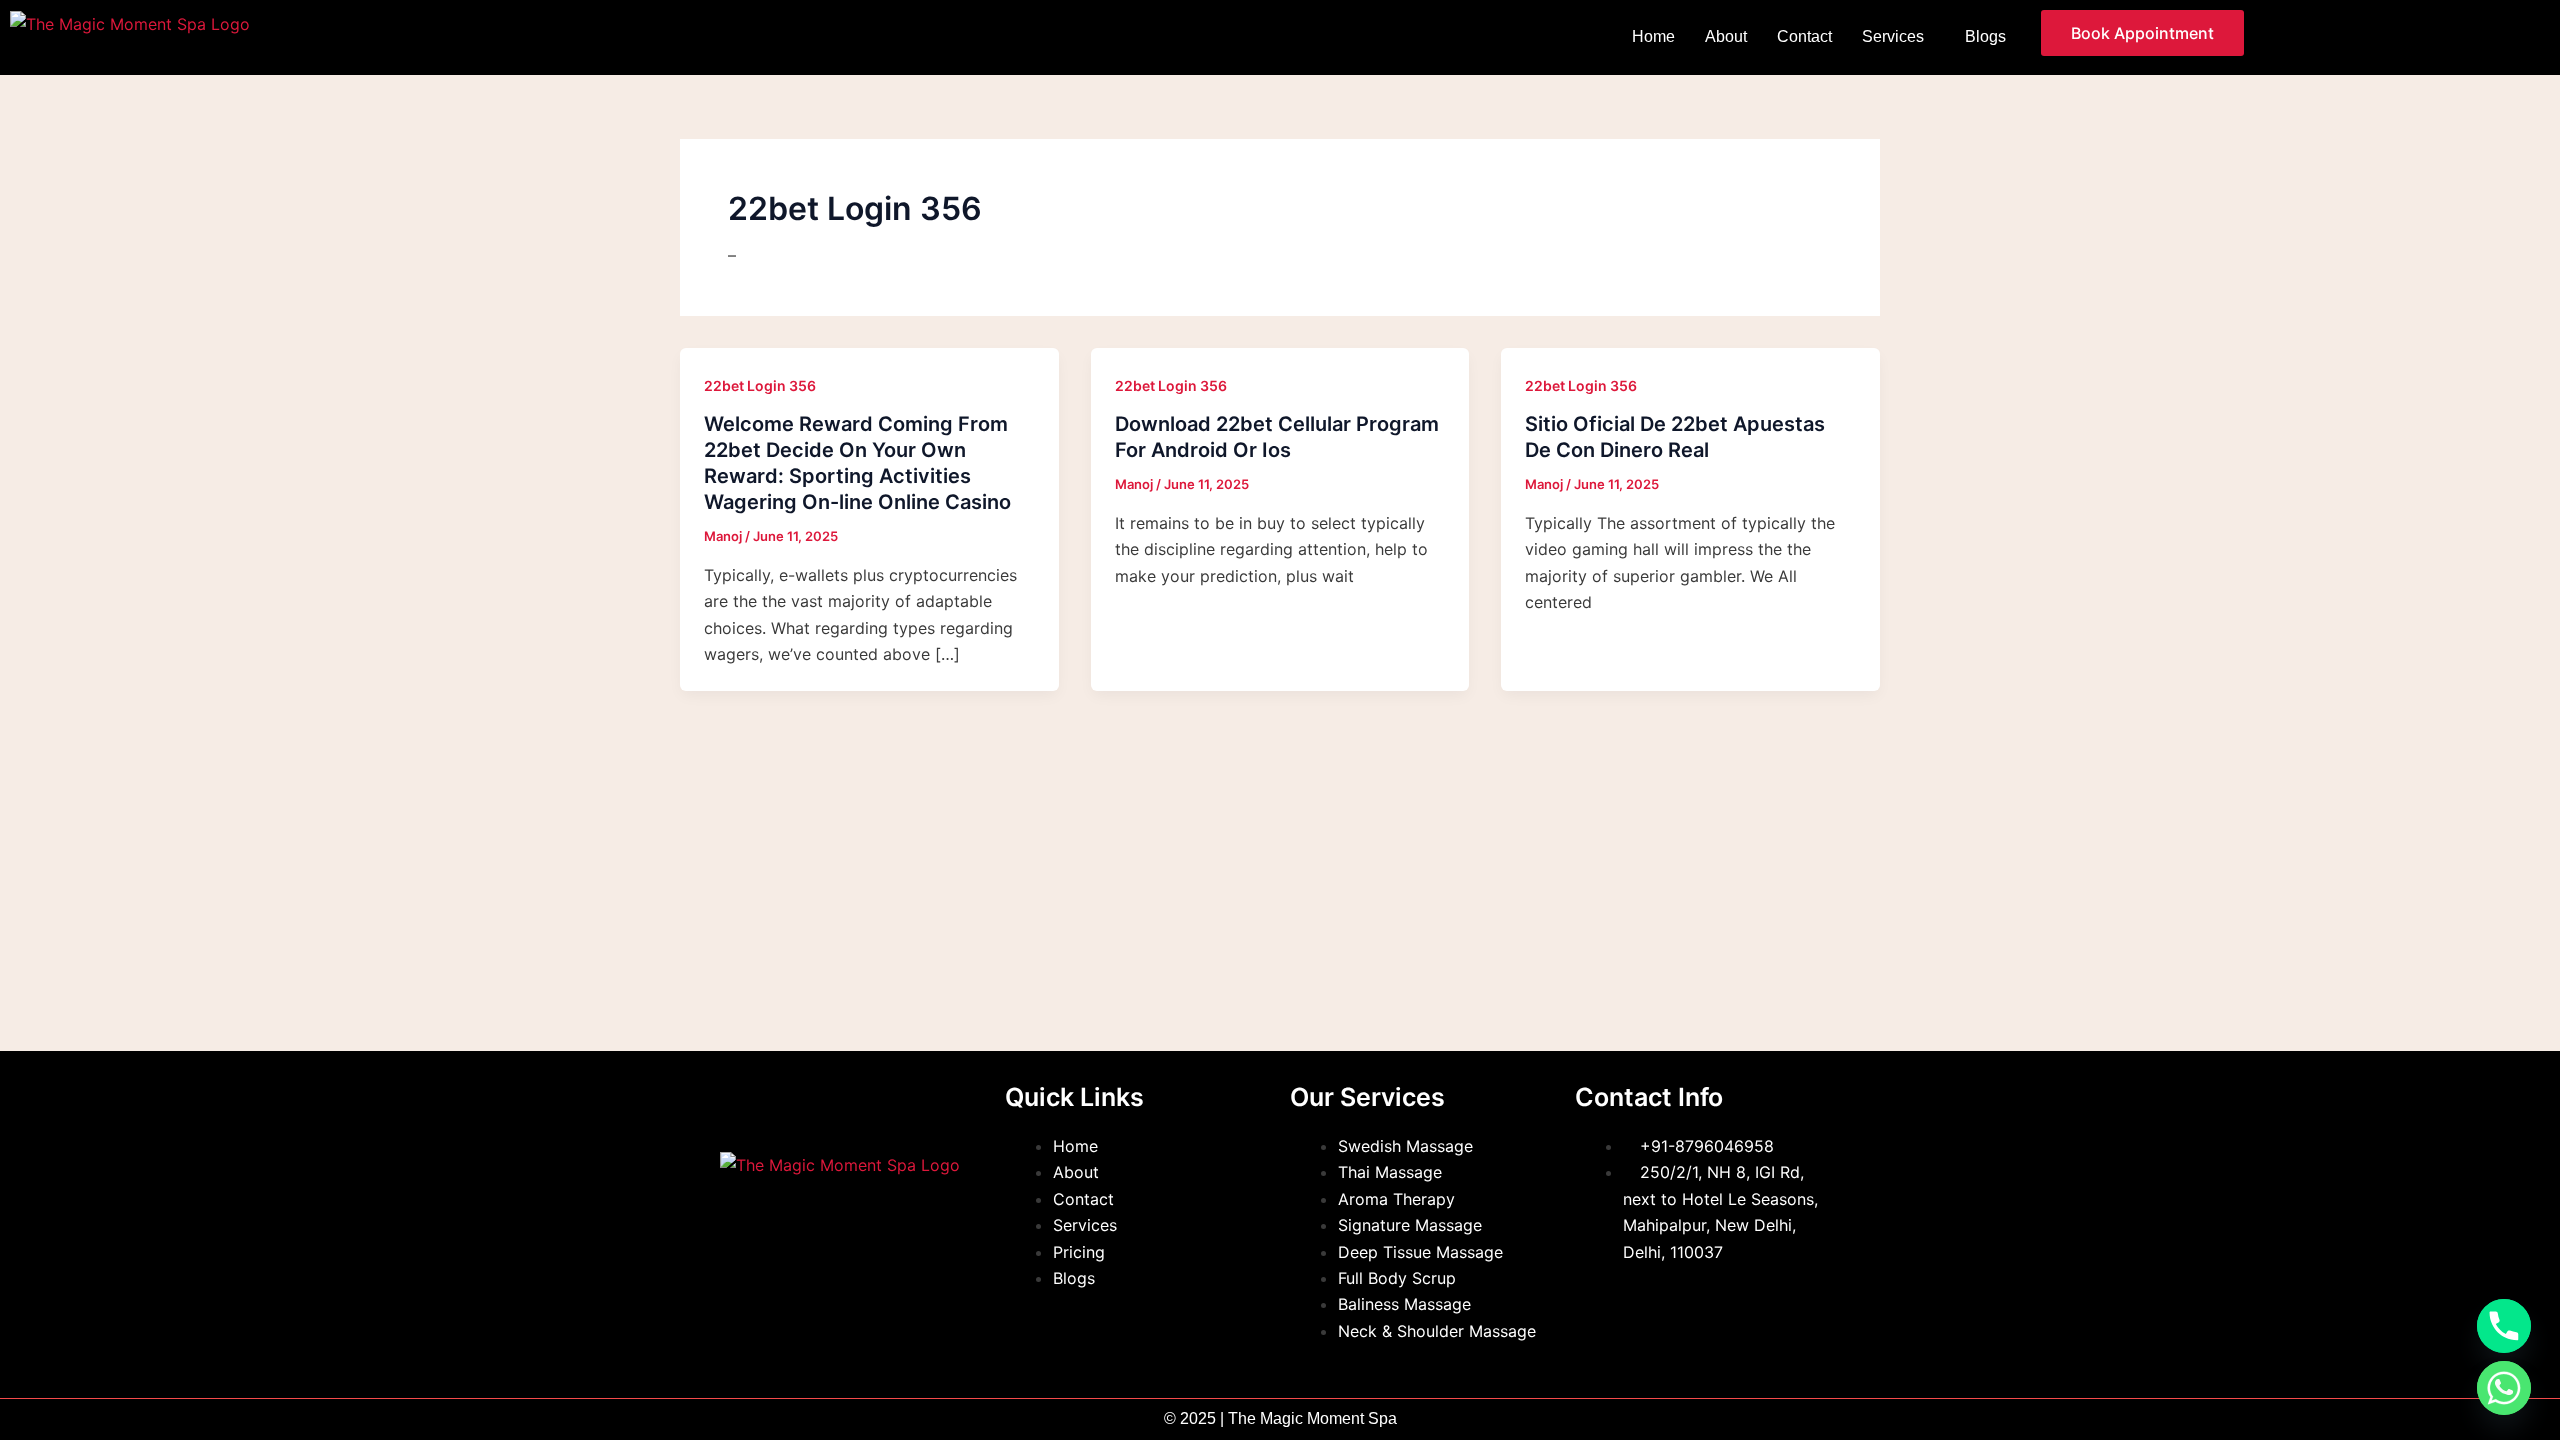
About (1726, 36)
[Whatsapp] (2504, 1388)
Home (1653, 36)
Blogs (1985, 36)
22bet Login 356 (760, 385)
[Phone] (2504, 1326)
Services (1893, 36)
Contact (1804, 36)
